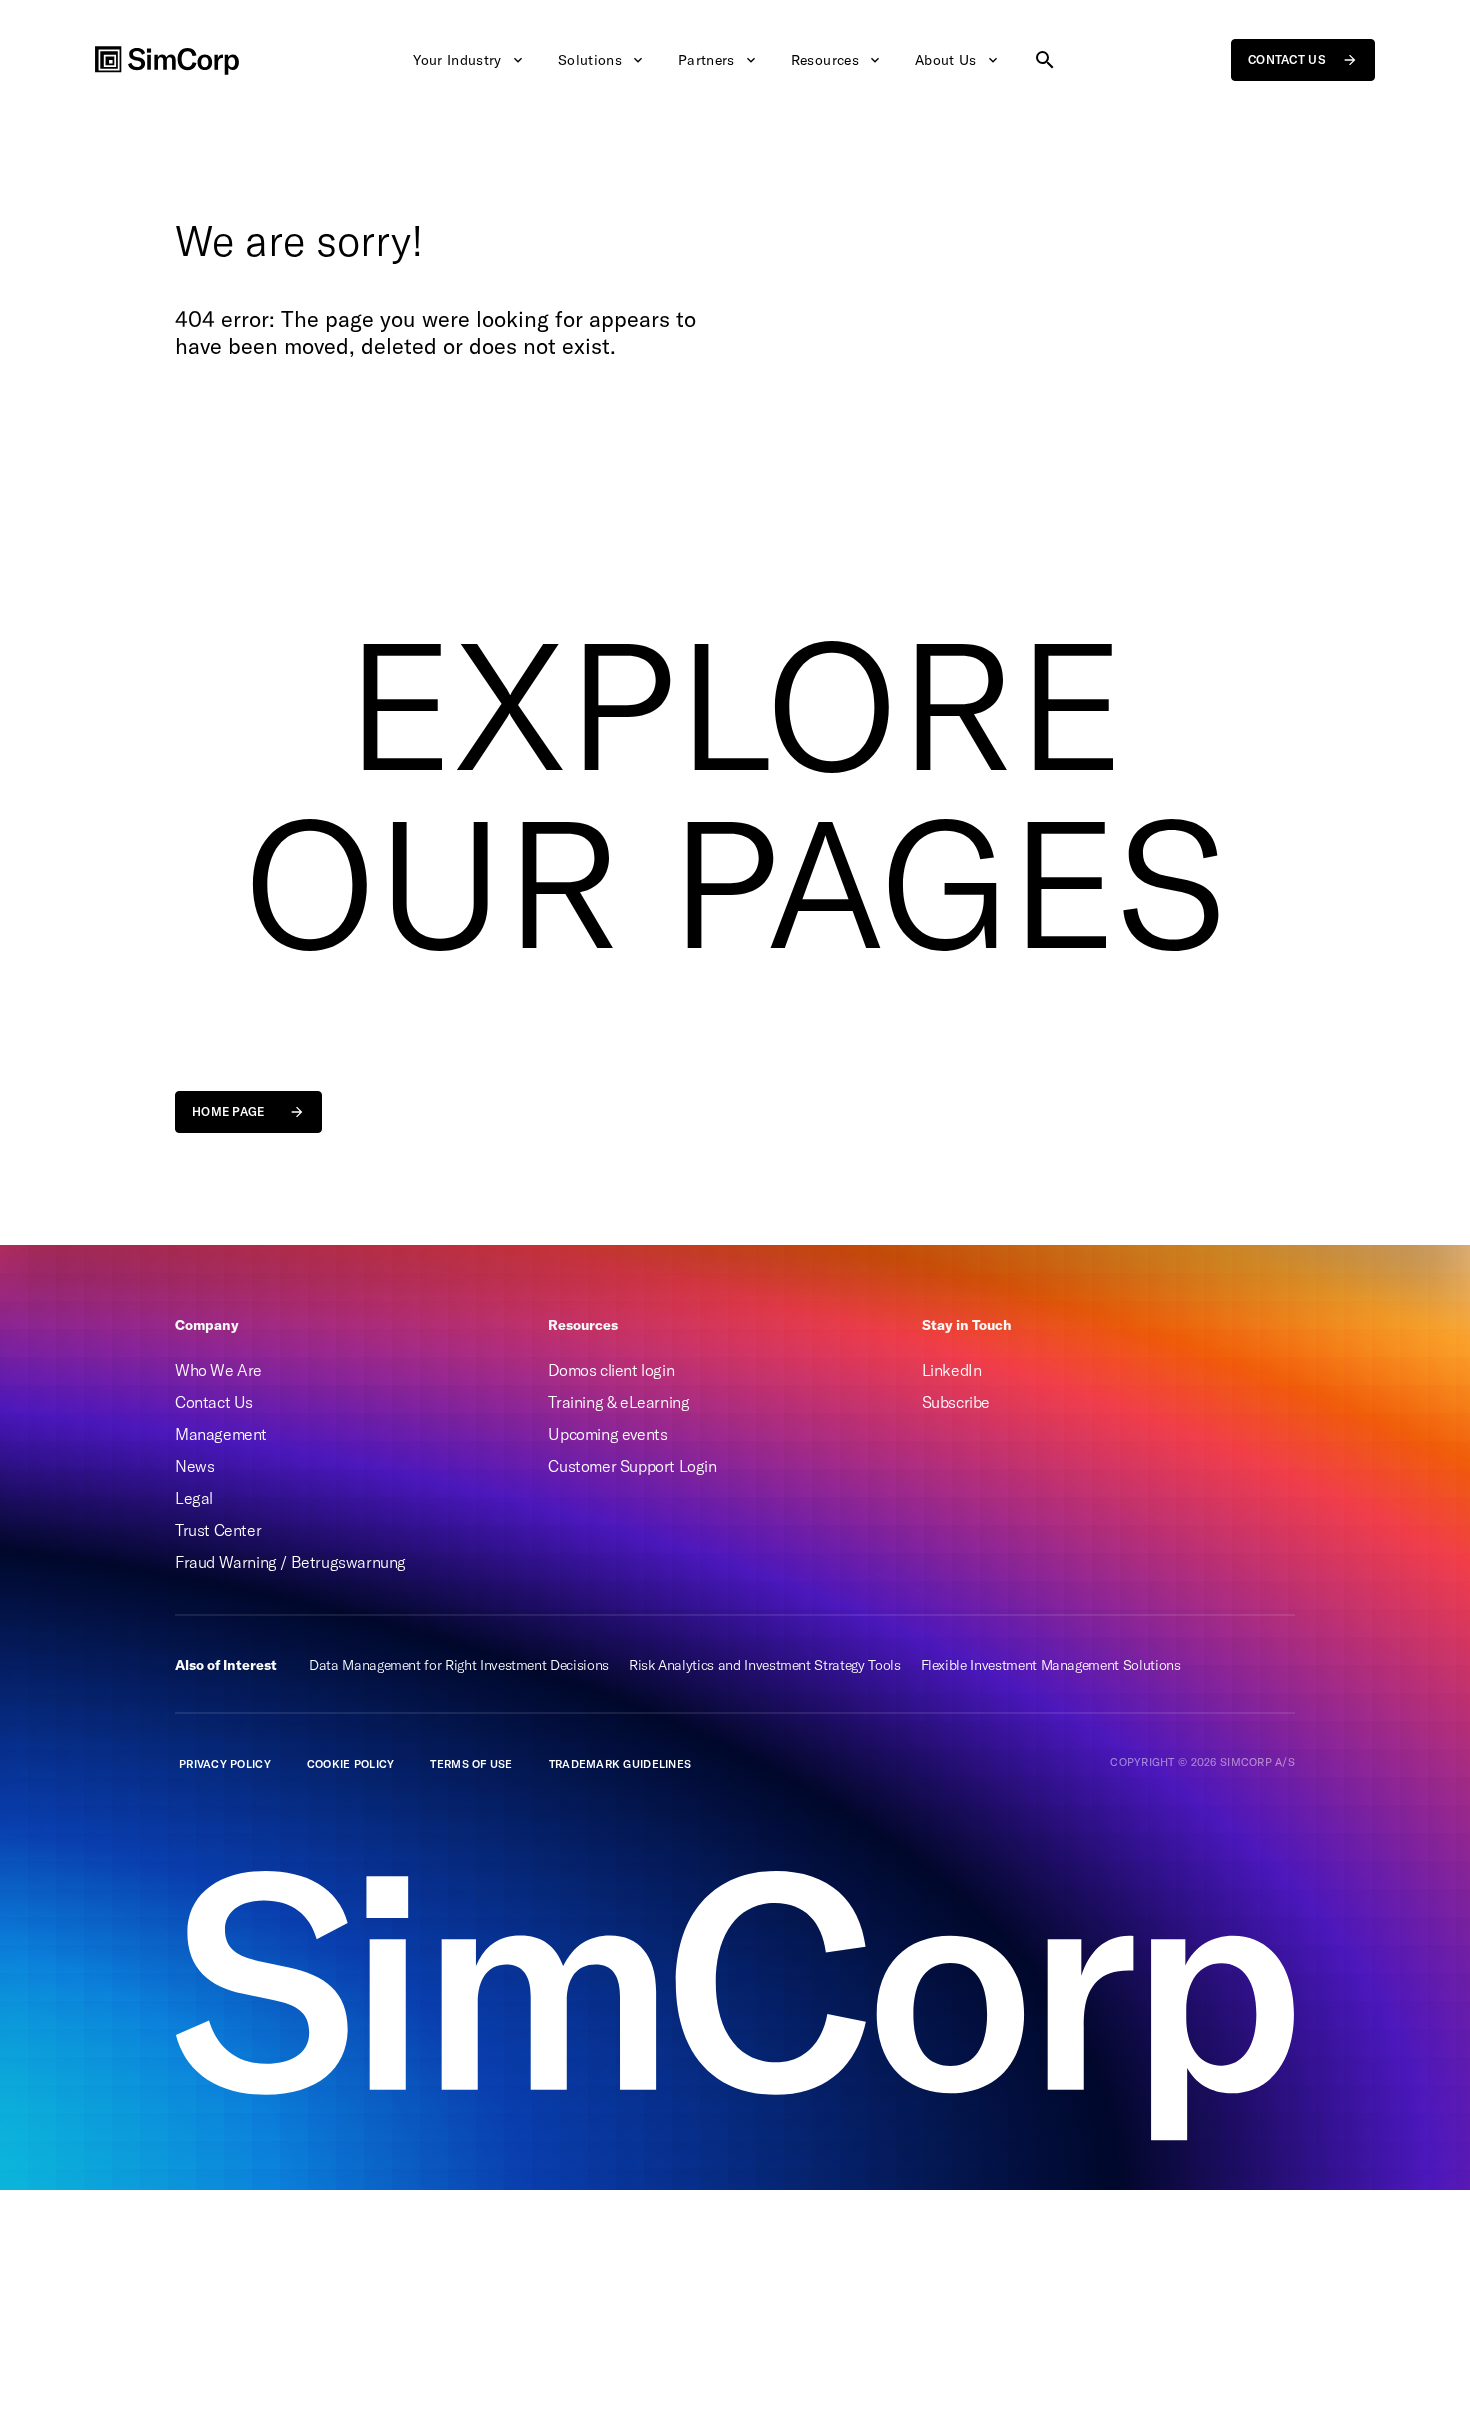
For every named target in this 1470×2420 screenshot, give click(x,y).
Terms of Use (471, 1764)
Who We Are (218, 1370)
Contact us (1287, 59)
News (194, 1466)
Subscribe (956, 1402)
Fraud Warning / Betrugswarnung (290, 1562)
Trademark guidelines (620, 1764)
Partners (706, 60)
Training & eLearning (618, 1402)
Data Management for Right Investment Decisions (459, 1665)
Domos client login (611, 1370)
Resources (825, 60)
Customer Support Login (632, 1466)
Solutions (590, 60)
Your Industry (457, 60)
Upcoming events (607, 1434)
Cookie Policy (351, 1764)
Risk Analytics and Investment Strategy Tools (765, 1665)
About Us (946, 60)
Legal (194, 1498)
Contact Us (214, 1402)
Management (221, 1434)
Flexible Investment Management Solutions (1051, 1665)
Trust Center (218, 1530)
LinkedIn (952, 1370)
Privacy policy (225, 1764)
